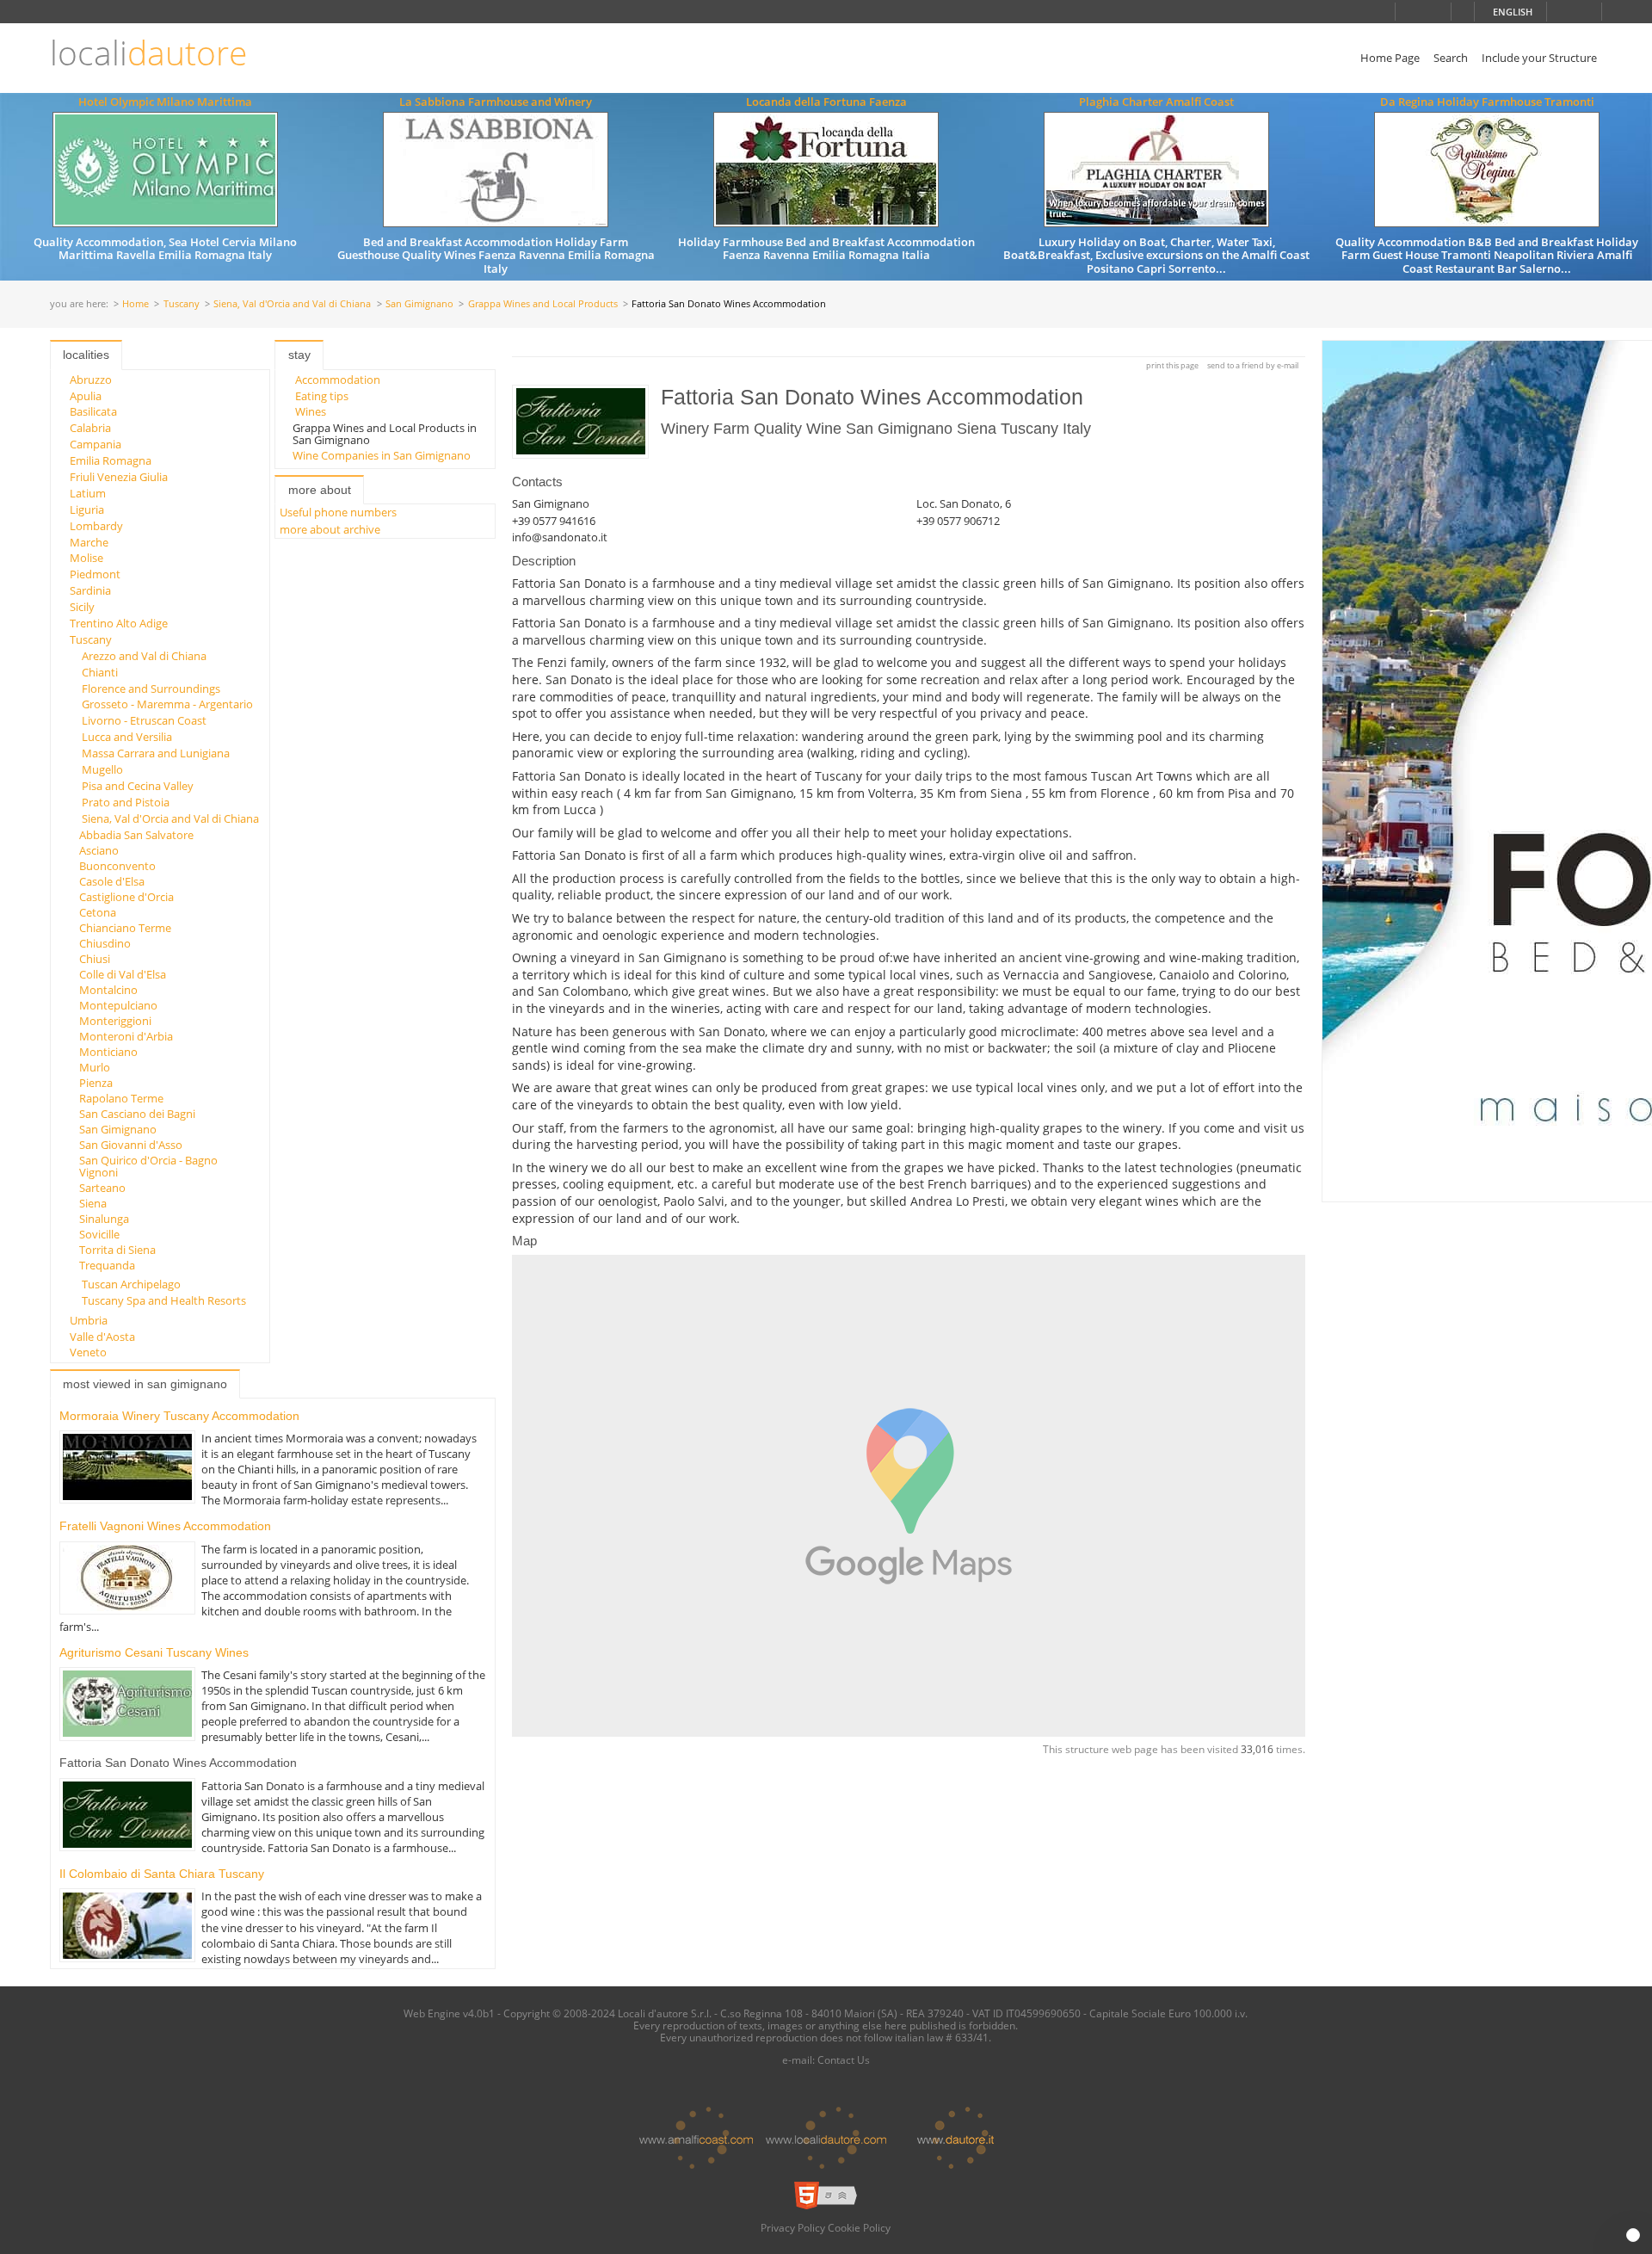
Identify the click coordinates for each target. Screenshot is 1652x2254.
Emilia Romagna (111, 460)
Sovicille (99, 1234)
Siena (93, 1203)
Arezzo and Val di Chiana (144, 656)
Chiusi (95, 959)
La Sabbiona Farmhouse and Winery (496, 102)
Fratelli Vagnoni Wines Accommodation (165, 1526)
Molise (86, 558)
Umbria (89, 1320)
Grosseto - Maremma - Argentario (167, 704)
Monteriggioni (115, 1021)
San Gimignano (419, 304)
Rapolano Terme (121, 1098)
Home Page (1390, 58)
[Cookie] (1633, 2235)
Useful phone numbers (338, 512)
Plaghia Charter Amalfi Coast (1156, 102)
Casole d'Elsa (112, 881)
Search (1451, 58)
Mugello (102, 769)
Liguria (87, 509)
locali (148, 53)
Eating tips (322, 396)
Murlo (95, 1067)
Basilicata (93, 411)
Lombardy (96, 526)
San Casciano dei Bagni (137, 1114)
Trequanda (107, 1265)
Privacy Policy (793, 2227)
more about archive (330, 529)
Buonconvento (117, 866)
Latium (88, 493)
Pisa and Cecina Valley (138, 786)
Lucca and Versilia (127, 737)
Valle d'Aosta (102, 1337)
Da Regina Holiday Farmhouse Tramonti (1487, 102)
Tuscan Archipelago (131, 1284)
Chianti (100, 672)
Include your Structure (1539, 58)
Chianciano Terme (125, 928)
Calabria (90, 428)
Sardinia (90, 590)
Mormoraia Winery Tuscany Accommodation (179, 1416)
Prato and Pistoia (126, 802)
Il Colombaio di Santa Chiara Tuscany (162, 1874)
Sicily (82, 607)
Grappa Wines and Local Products (543, 304)
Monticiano (108, 1052)
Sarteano (102, 1188)
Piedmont (95, 574)
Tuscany (182, 304)
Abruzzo (91, 380)
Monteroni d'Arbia (126, 1036)
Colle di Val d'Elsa (123, 974)
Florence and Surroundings (151, 689)
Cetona (98, 912)
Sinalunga (104, 1219)
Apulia (86, 396)
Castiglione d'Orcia (126, 897)
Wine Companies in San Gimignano (382, 455)
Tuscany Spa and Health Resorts (164, 1300)
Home (136, 304)
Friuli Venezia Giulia (119, 477)
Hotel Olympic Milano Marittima (165, 102)
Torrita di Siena (117, 1250)
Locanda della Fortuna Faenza (826, 102)
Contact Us (844, 2059)
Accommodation (338, 380)
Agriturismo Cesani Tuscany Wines (154, 1652)
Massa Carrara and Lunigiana (156, 753)
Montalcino (108, 990)
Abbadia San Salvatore (136, 835)
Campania (96, 444)
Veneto (88, 1352)
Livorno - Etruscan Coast (144, 720)
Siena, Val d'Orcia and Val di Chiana (292, 304)
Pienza (96, 1083)
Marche (89, 542)
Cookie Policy (859, 2227)
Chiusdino (105, 943)
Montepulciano (118, 1005)
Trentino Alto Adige (119, 623)
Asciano (99, 850)
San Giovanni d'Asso (131, 1145)
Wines (311, 411)
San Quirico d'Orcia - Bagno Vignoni (148, 1166)
